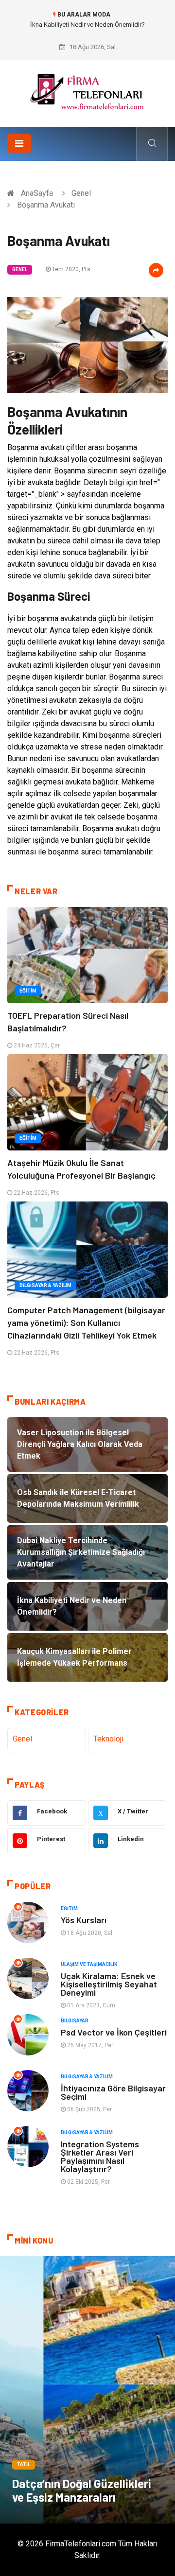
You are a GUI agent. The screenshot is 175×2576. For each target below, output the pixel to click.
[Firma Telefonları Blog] (87, 90)
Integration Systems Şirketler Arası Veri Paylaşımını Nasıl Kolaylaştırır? (100, 2156)
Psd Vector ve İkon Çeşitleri (114, 2032)
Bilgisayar (75, 2021)
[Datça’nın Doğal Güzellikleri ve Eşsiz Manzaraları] (87, 2390)
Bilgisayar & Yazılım (45, 1285)
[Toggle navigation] (19, 143)
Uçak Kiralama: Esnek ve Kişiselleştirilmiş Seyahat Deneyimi (109, 1984)
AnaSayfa (37, 193)
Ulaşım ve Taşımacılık (89, 1964)
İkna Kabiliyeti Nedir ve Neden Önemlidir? (87, 25)
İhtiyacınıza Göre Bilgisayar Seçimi (113, 2092)
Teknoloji (108, 1739)
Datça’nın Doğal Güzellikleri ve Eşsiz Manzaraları (82, 2490)
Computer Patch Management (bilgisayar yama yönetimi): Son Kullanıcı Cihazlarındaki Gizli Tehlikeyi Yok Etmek (86, 1323)
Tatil (24, 2464)
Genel (81, 193)
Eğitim (28, 991)
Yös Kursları (84, 1920)
